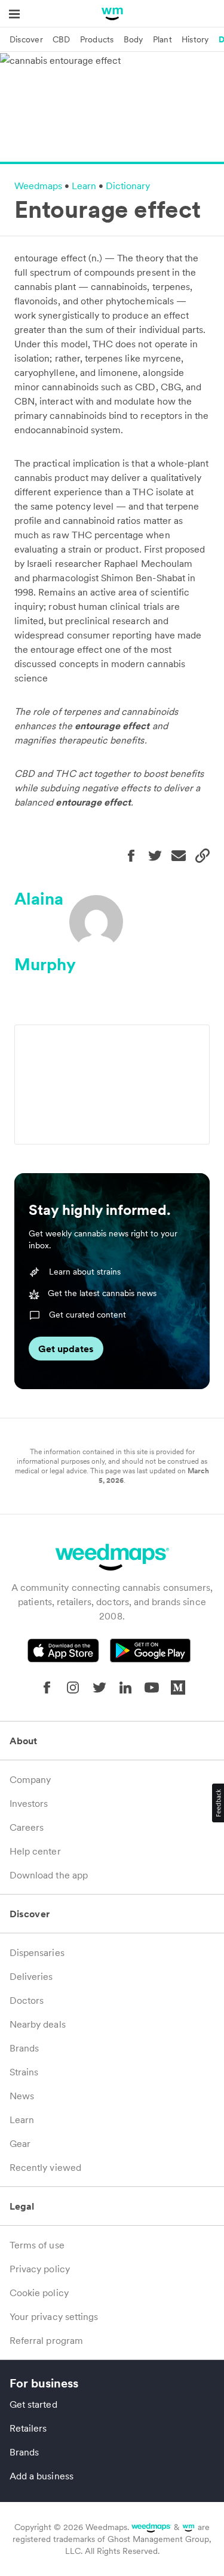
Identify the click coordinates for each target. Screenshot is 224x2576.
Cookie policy (39, 2293)
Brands (24, 2048)
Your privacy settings (54, 2316)
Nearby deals (38, 2024)
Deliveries (31, 1976)
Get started (33, 2404)
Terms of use (37, 2245)
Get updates (66, 1349)
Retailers (28, 2428)
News (22, 2096)
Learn (84, 186)
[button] (218, 1803)
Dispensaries (37, 1952)
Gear (20, 2143)
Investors (29, 1803)
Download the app (49, 1875)
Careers (27, 1827)
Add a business (42, 2476)
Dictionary (128, 186)
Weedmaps (38, 186)
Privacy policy (40, 2269)
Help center (35, 1851)
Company (30, 1779)
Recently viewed (45, 2167)
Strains (24, 2072)
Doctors (27, 2000)
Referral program (46, 2340)
